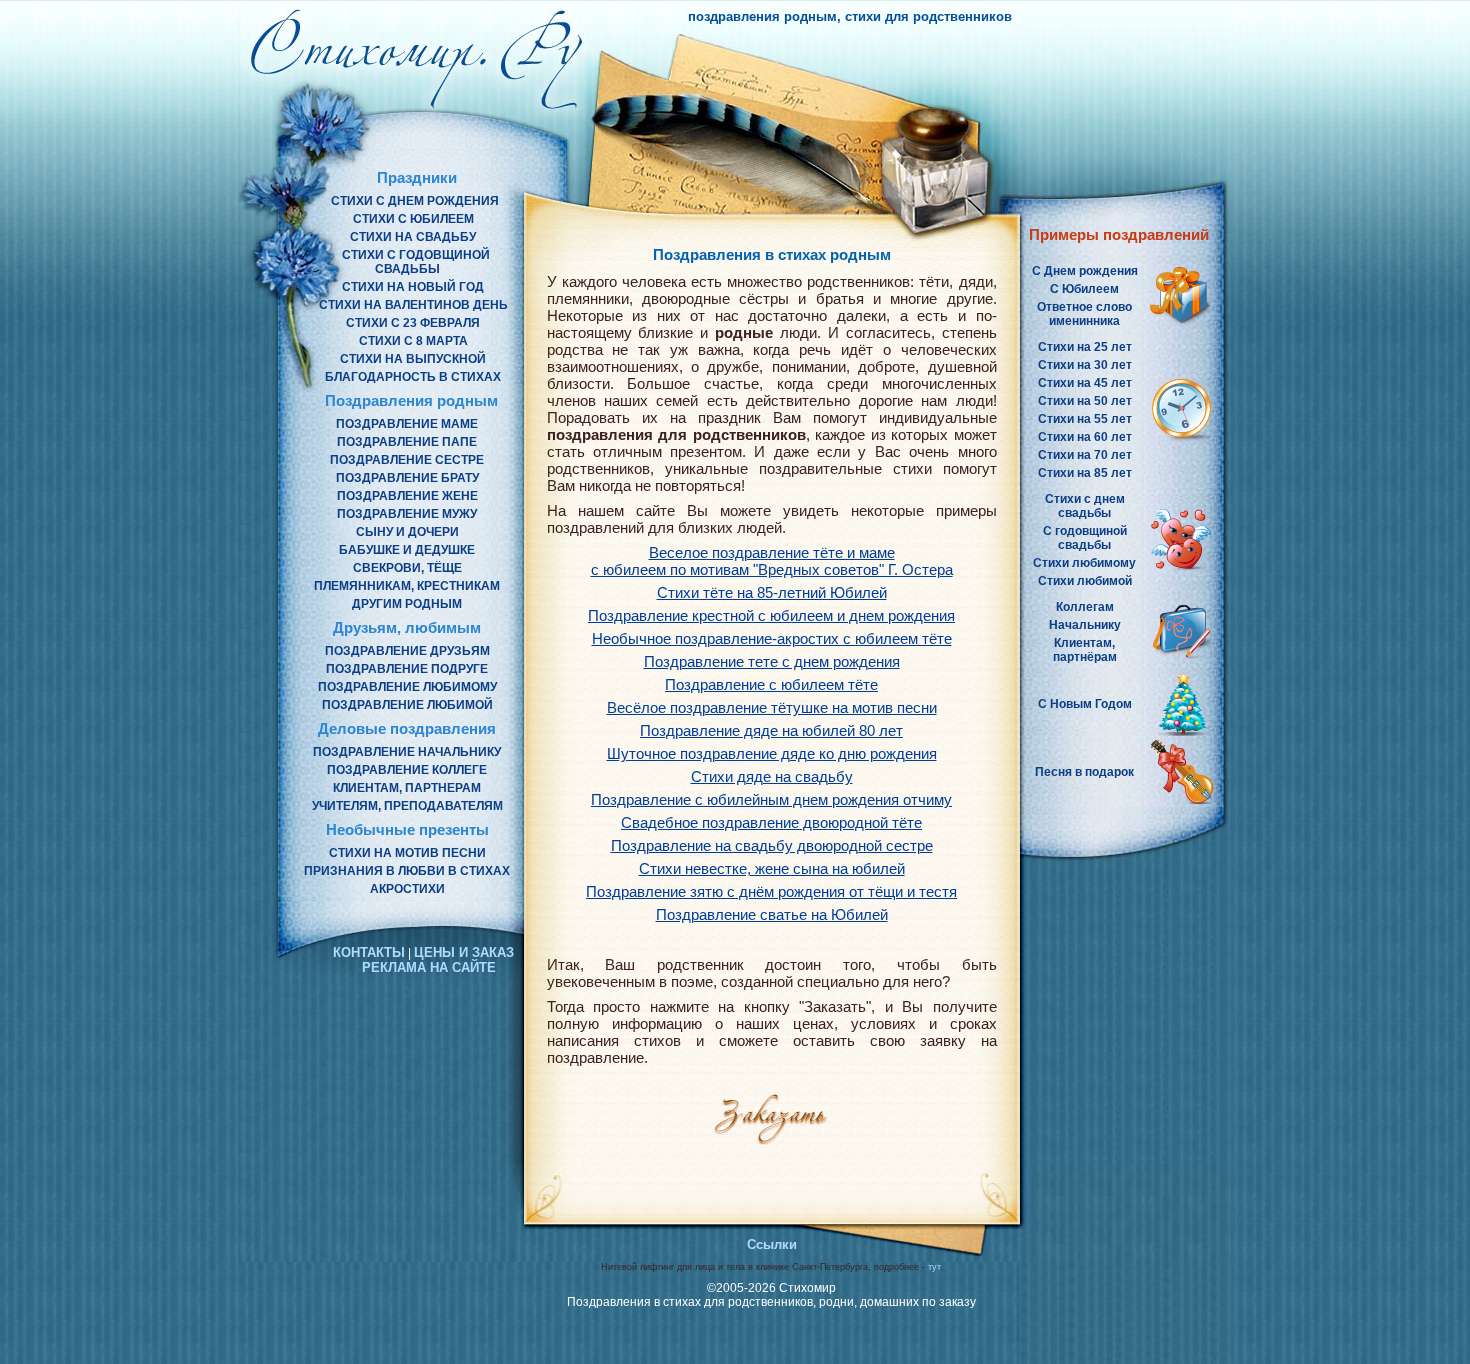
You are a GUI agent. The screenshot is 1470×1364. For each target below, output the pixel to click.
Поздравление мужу (407, 514)
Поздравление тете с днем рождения (772, 661)
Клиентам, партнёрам (1085, 650)
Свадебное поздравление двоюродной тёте (771, 822)
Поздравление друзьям (407, 651)
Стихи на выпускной (413, 359)
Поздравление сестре (407, 460)
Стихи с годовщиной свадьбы (416, 262)
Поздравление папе (407, 442)
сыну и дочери (407, 532)
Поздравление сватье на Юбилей (772, 914)
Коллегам (1085, 607)
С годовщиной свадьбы (1085, 538)
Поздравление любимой (407, 705)
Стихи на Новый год (413, 287)
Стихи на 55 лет (1085, 419)
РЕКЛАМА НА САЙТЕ (429, 967)
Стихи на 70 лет (1085, 455)
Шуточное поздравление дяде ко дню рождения (772, 753)
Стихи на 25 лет (1085, 347)
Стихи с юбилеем (413, 219)
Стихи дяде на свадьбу (772, 776)
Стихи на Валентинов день (413, 305)
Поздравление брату (407, 478)
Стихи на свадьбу (413, 237)
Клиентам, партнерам (407, 788)
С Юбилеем (1084, 289)
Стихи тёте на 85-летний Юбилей (772, 592)
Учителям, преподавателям (407, 806)
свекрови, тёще (407, 568)
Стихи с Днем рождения (415, 201)
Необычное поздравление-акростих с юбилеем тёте (772, 638)
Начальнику (1085, 625)
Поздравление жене (407, 496)
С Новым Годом (1085, 704)
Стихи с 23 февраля (413, 323)
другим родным (407, 604)
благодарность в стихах (413, 377)
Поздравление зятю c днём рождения (771, 891)
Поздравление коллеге (407, 770)
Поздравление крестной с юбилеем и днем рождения (771, 615)
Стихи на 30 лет (1085, 365)
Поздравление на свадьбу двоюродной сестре (772, 845)
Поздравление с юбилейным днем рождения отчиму (771, 799)
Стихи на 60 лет (1085, 437)
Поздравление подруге (407, 669)
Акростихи (407, 889)
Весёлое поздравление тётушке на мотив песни (772, 707)
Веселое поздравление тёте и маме (772, 561)
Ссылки (772, 1244)
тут (934, 1267)
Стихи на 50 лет (1085, 401)
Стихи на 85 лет (1085, 473)
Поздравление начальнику (407, 752)
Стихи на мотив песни (407, 853)
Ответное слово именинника (1084, 314)
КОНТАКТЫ (369, 952)
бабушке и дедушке (407, 550)
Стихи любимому (1084, 563)
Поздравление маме (407, 424)
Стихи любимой (1085, 581)
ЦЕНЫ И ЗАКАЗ (464, 952)
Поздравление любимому (407, 687)
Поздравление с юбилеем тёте (771, 684)
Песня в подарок (1084, 772)
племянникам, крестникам (407, 586)
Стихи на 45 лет (1085, 383)
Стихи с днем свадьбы (1085, 506)
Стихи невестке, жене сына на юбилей (772, 868)
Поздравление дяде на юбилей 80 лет (771, 730)
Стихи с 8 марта (413, 341)
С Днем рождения (1085, 271)
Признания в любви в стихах (407, 871)
